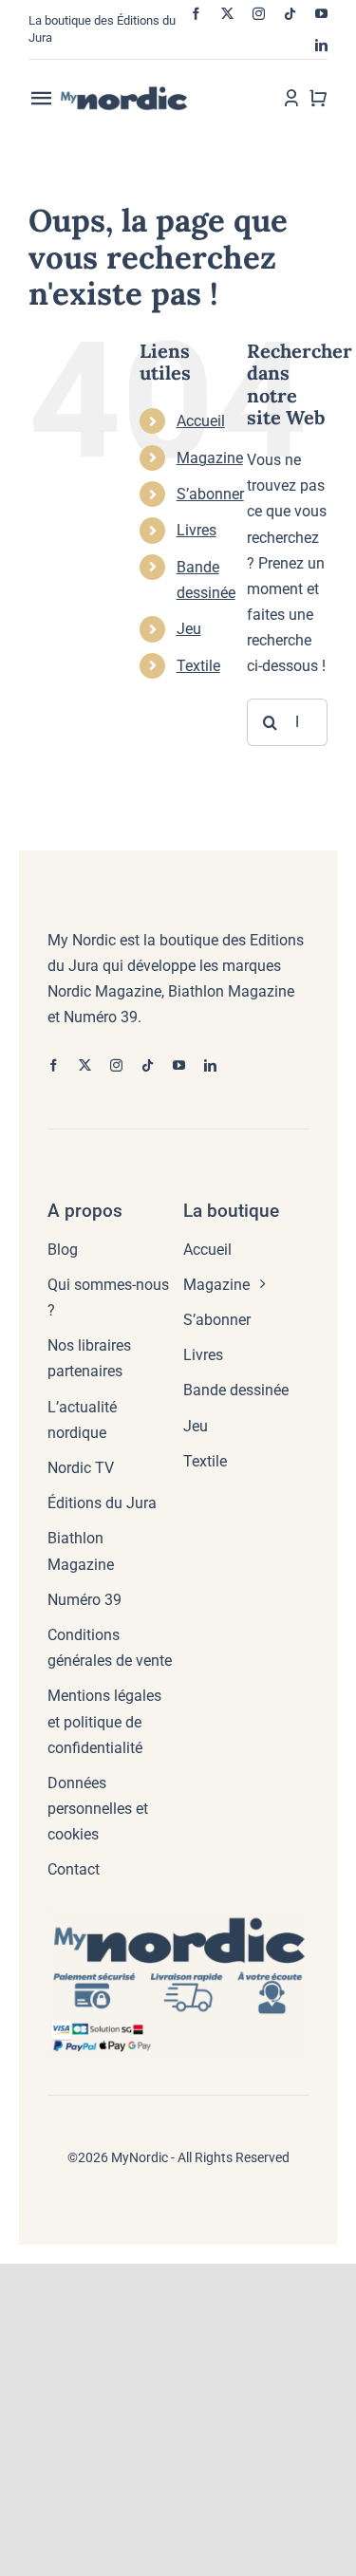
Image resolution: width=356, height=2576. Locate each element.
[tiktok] (290, 14)
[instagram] (259, 14)
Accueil (201, 421)
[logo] (140, 93)
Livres (197, 530)
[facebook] (196, 14)
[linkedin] (321, 45)
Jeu (189, 629)
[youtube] (321, 14)
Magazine (210, 458)
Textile (198, 666)
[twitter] (227, 14)
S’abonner (210, 494)
